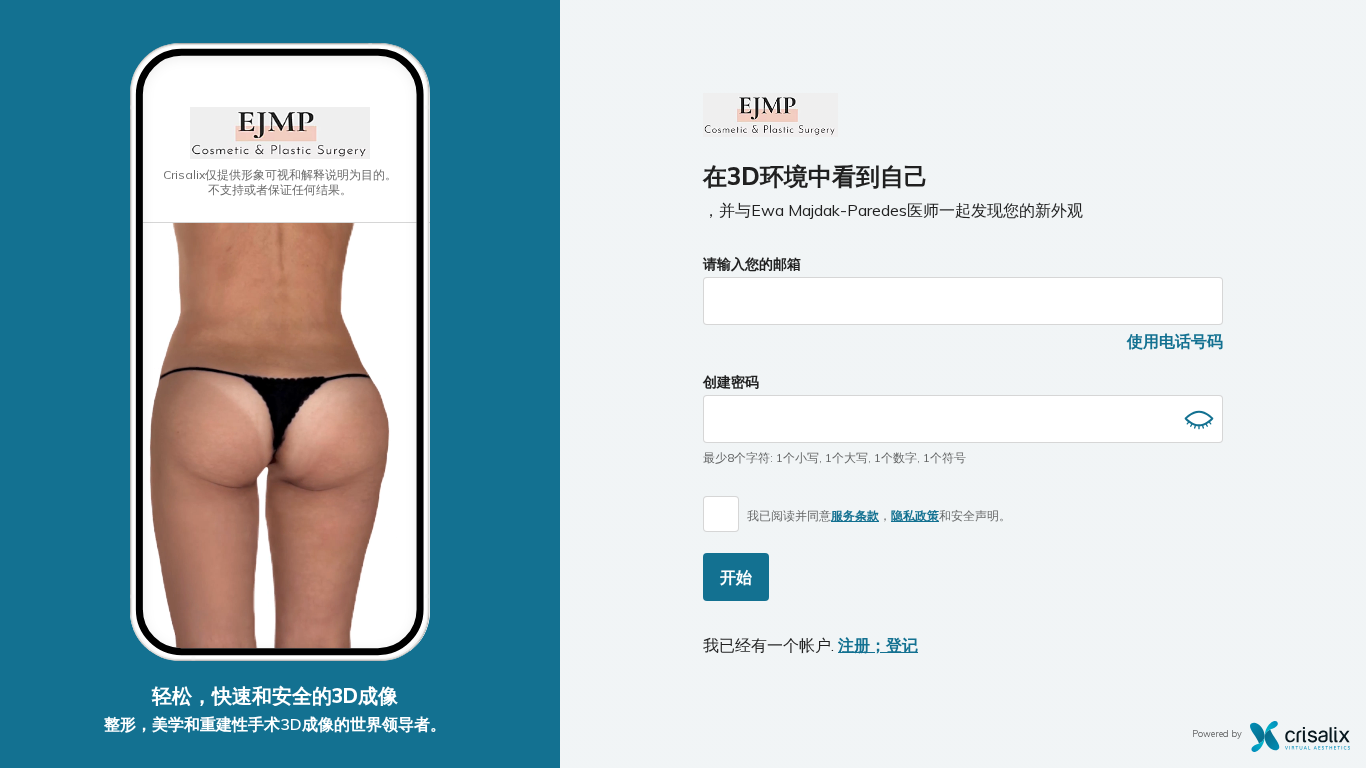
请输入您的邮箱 (752, 264)
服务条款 (855, 515)
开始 (736, 577)
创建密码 (731, 382)
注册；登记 (878, 645)
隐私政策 (915, 515)
